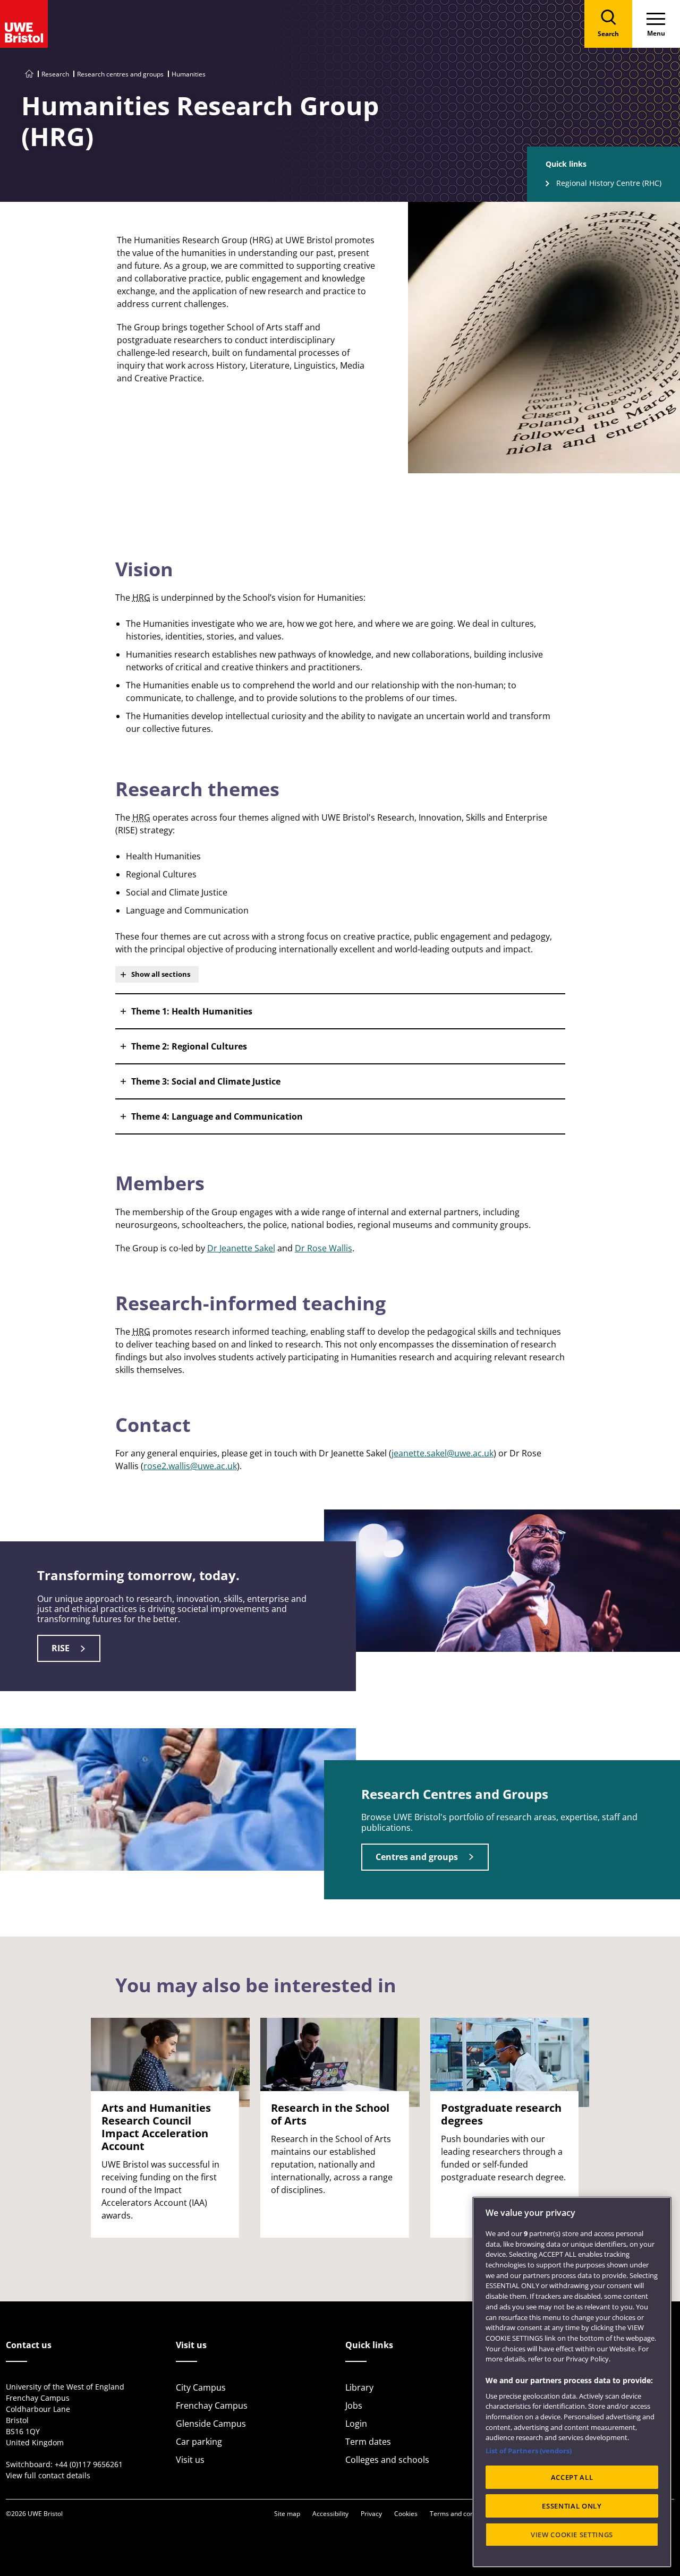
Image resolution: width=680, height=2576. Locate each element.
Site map (287, 2514)
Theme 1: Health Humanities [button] (192, 1011)
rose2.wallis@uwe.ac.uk (190, 1466)
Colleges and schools (387, 2460)
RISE (61, 1648)
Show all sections (161, 974)
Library (359, 2387)
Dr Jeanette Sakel (241, 1248)
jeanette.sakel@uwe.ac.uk (443, 1453)
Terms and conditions (462, 2514)
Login (356, 2424)
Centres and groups (417, 1857)
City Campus (201, 2387)
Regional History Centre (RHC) (609, 183)
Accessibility (330, 2514)
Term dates (368, 2442)
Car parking (199, 2442)
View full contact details (48, 2475)
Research (55, 74)
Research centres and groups (120, 74)
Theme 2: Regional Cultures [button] (189, 1046)
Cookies (406, 2514)
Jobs (354, 2406)
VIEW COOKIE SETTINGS (572, 2535)
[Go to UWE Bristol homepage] (29, 74)
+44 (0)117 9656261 (89, 2464)
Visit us (190, 2460)
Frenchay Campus (212, 2406)
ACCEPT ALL (572, 2477)
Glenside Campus (211, 2424)
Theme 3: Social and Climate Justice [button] (206, 1081)
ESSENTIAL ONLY (572, 2506)
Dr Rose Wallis (324, 1248)
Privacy (371, 2514)
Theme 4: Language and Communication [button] (217, 1116)
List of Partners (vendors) (529, 2451)
